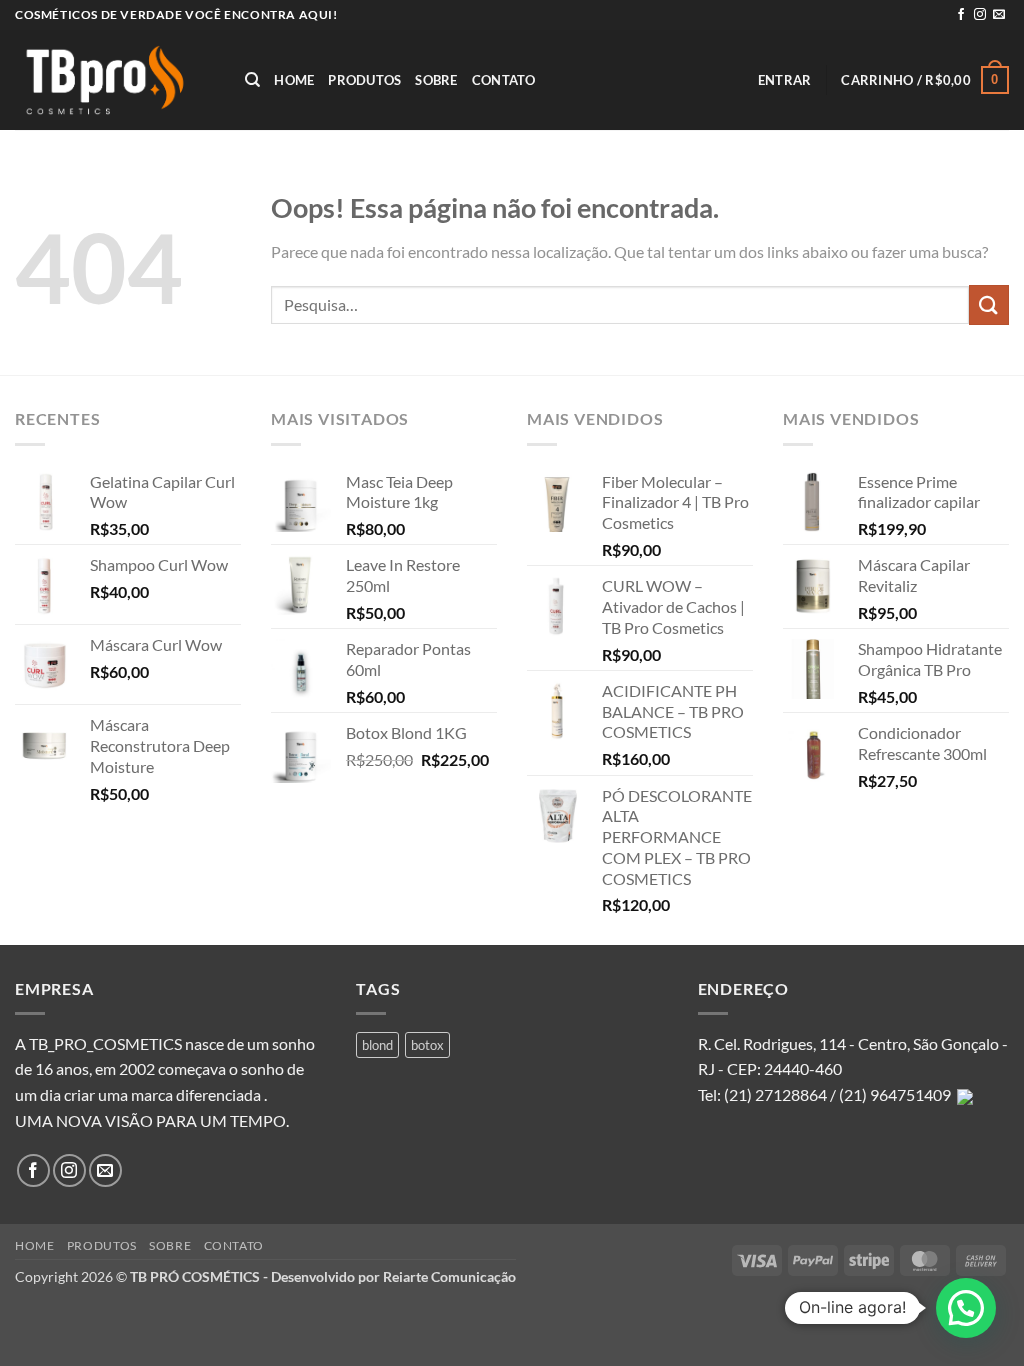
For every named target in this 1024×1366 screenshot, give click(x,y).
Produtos (364, 80)
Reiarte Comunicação (449, 1276)
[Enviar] (989, 304)
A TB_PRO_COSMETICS (98, 1043)
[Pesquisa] (252, 80)
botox (427, 1045)
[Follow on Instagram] (980, 15)
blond (377, 1045)
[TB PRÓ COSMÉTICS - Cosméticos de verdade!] (115, 80)
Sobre (436, 80)
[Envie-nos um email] (999, 15)
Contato (504, 80)
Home (294, 80)
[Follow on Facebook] (961, 15)
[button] (785, 80)
